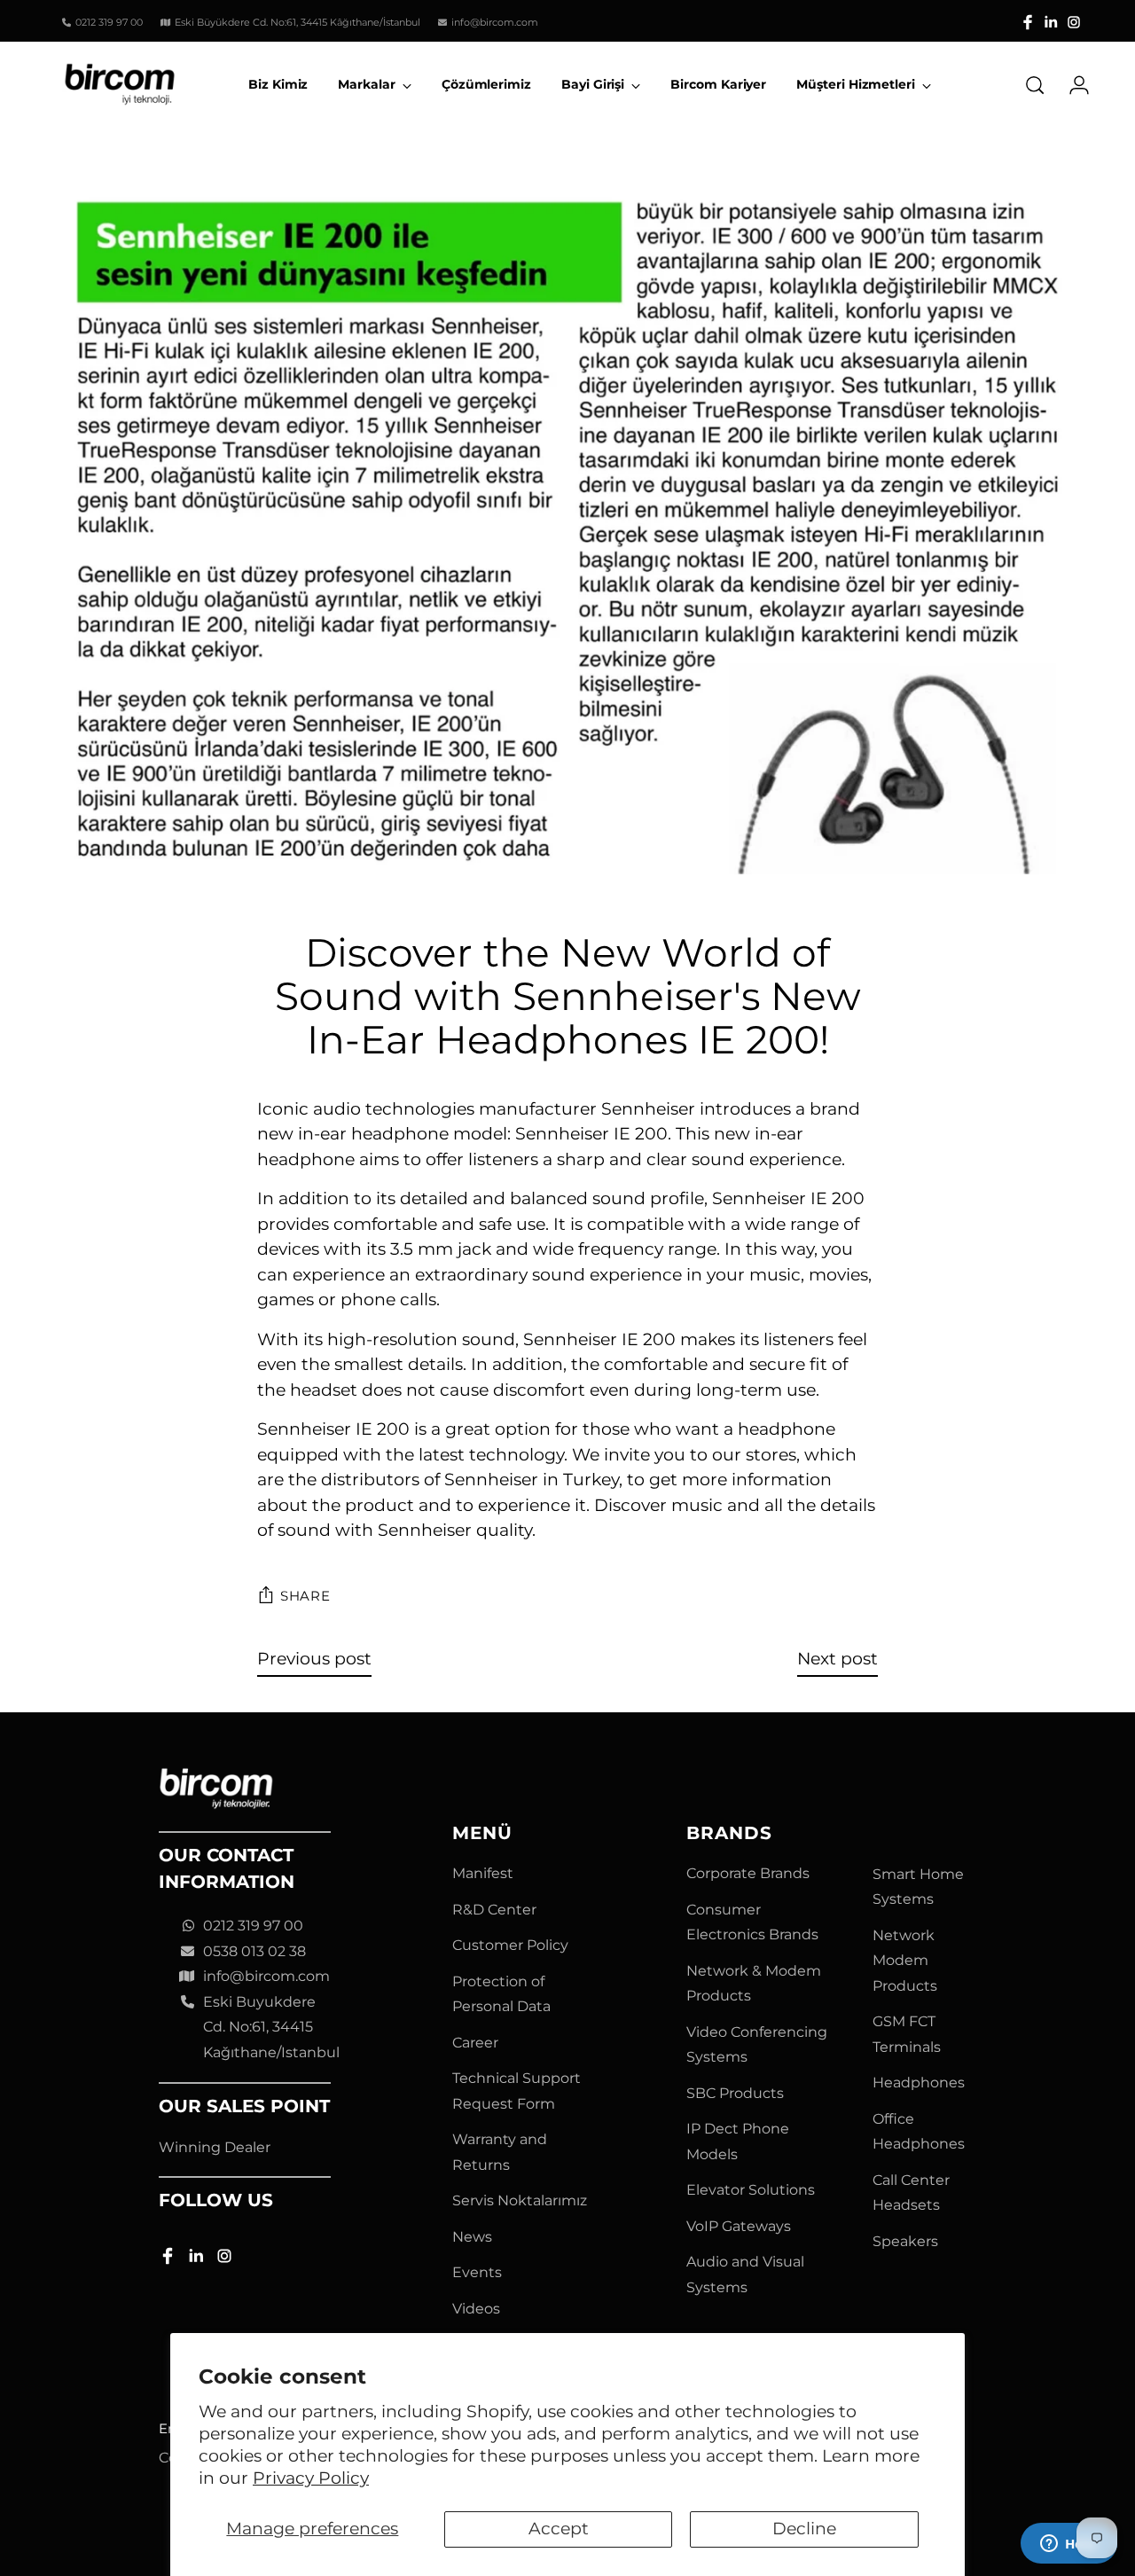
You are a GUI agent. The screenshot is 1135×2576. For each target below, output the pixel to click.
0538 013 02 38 (254, 1951)
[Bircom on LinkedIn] (1051, 22)
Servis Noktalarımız (520, 2200)
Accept (559, 2529)
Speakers (905, 2241)
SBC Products (735, 2093)
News (472, 2237)
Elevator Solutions (751, 2190)
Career (475, 2043)
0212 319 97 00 (253, 1926)
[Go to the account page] (1072, 85)
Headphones (919, 2083)
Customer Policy (510, 1945)
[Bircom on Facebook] (1028, 22)
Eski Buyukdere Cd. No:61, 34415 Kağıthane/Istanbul (271, 2027)
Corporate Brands (748, 1873)
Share (305, 1596)
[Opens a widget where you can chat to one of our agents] (1068, 2545)
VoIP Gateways (739, 2226)
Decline (804, 2529)
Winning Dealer (215, 2147)
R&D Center (494, 1910)
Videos (476, 2309)
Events (477, 2272)
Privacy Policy (311, 2478)
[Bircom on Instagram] (1074, 22)
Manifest (483, 1873)
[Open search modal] (1035, 85)
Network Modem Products (905, 1961)
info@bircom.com (266, 1976)
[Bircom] (120, 85)
